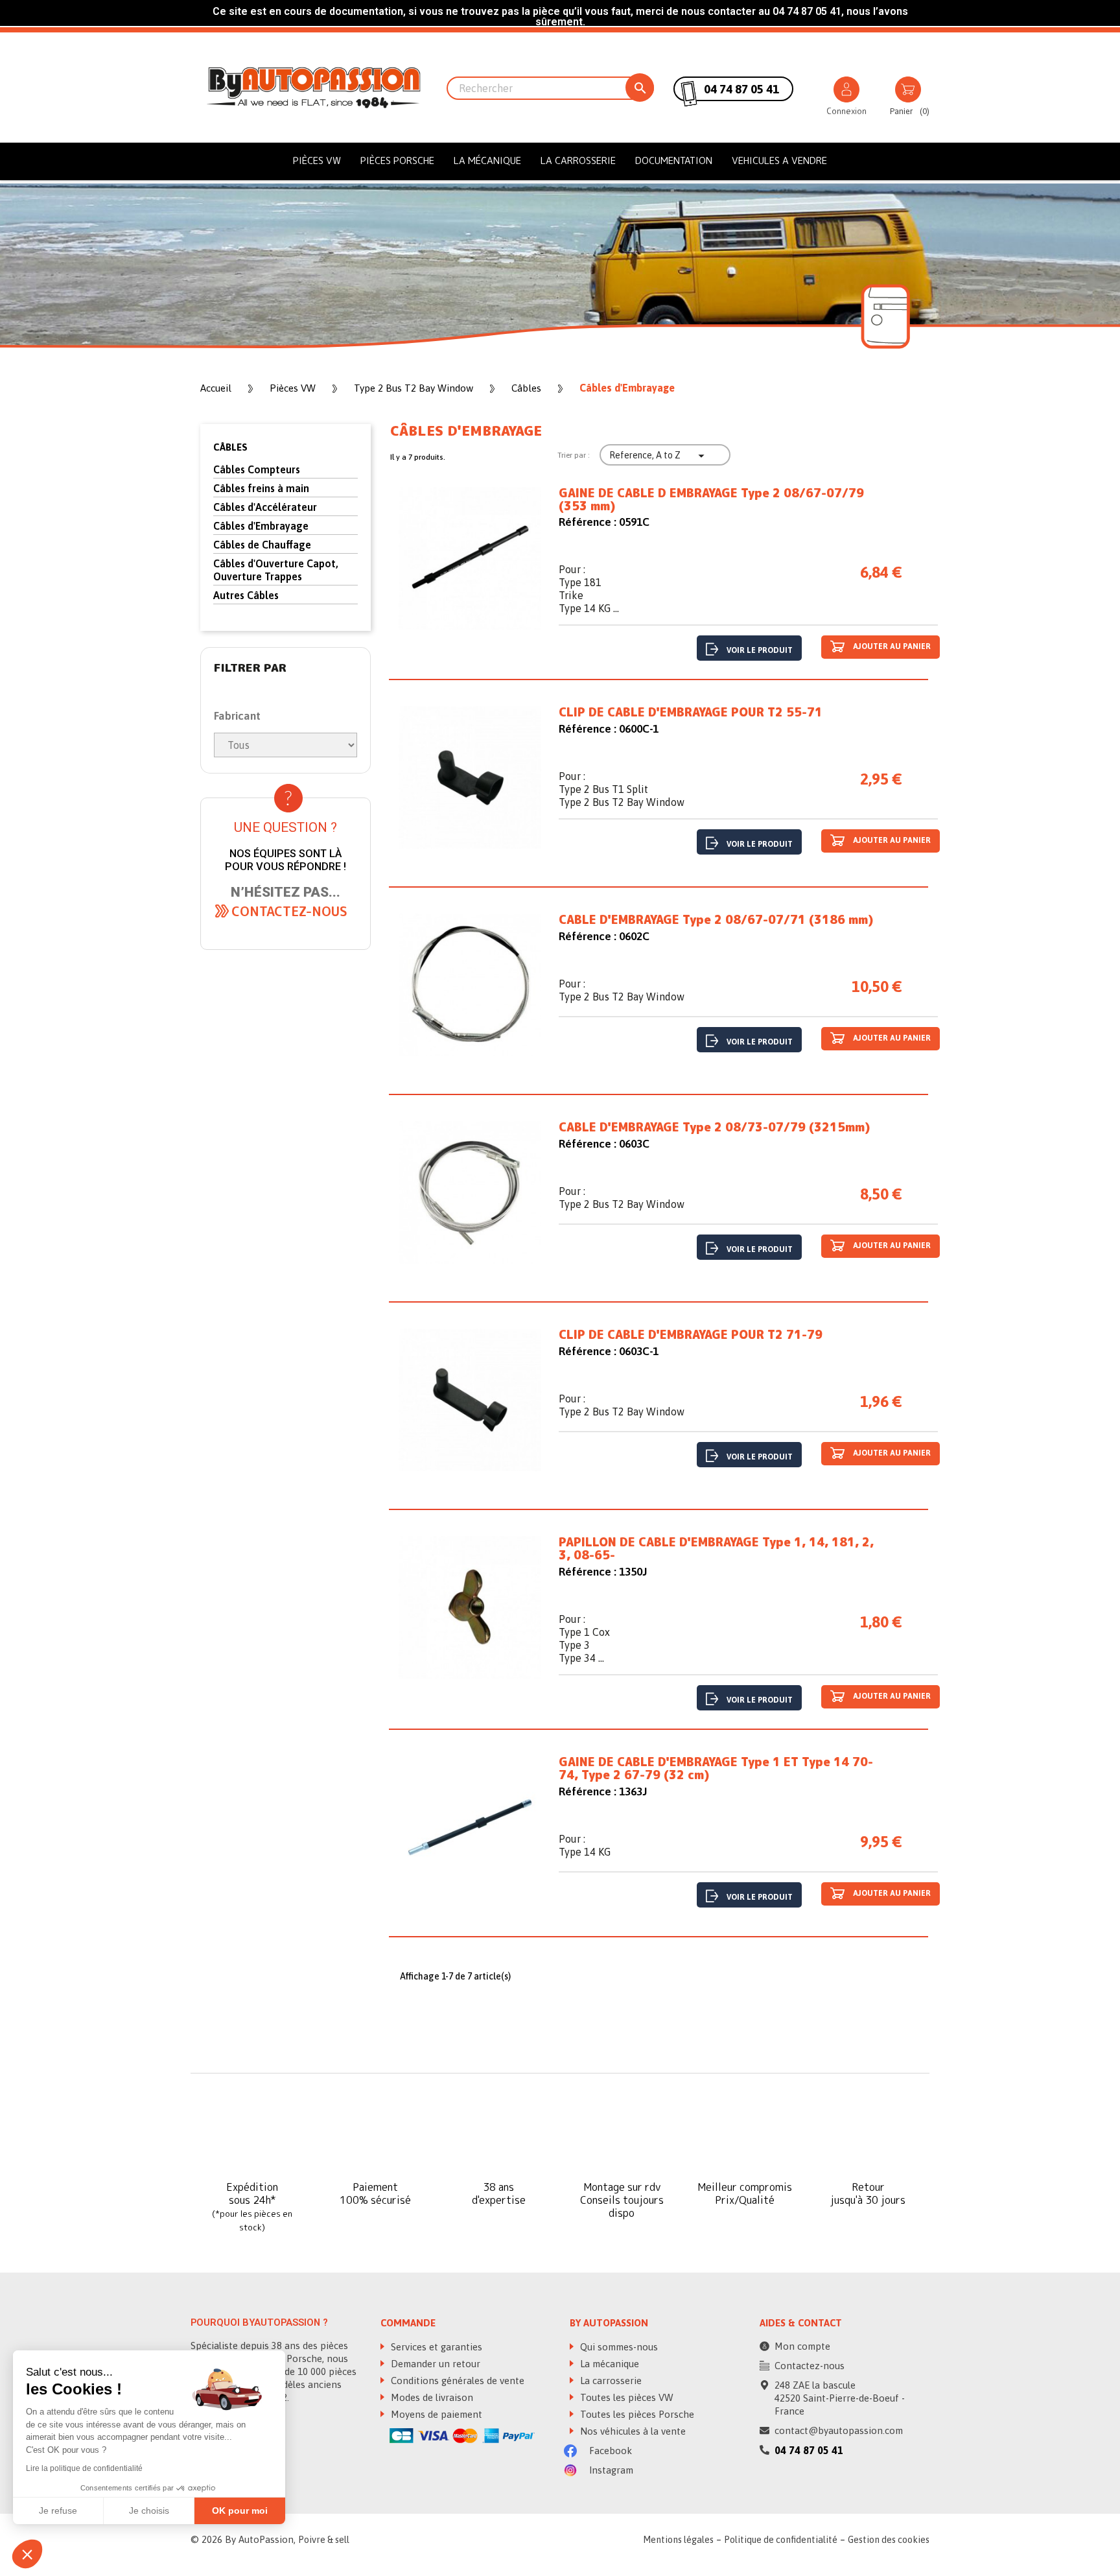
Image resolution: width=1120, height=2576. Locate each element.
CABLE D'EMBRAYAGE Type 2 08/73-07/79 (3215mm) (714, 1128)
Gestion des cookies (889, 2540)
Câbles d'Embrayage (261, 526)
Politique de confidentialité (781, 2540)
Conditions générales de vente (456, 2381)
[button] (289, 911)
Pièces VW (317, 160)
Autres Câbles (246, 595)
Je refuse (58, 2511)
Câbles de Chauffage (262, 545)
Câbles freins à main (261, 488)
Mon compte (802, 2346)
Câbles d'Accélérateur (265, 507)
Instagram (610, 2470)
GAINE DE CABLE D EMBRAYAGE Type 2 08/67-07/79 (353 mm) (711, 500)
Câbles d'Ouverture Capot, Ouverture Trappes (276, 570)
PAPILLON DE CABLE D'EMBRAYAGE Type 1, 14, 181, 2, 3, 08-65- (716, 1549)
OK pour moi (240, 2511)
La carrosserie (578, 160)
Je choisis (149, 2511)
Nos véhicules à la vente (632, 2431)
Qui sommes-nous (618, 2347)
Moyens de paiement (435, 2414)
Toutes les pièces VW (625, 2397)
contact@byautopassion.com (839, 2430)
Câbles (230, 447)
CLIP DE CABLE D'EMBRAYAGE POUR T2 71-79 (691, 1335)
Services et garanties (435, 2347)
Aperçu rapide (470, 567)
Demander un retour (434, 2364)
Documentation (674, 160)
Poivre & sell (324, 2540)
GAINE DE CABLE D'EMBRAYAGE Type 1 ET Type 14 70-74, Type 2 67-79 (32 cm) (716, 1769)
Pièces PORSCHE (397, 160)
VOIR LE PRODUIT (760, 650)
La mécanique (487, 160)
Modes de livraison (431, 2397)
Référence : (588, 522)
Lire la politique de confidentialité (84, 2468)
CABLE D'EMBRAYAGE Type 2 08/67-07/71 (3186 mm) (716, 920)
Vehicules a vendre (779, 160)
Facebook (609, 2451)
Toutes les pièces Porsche (636, 2414)
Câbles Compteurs (257, 469)
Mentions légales (678, 2540)
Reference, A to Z (659, 456)
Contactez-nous (810, 2366)
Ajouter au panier (891, 647)
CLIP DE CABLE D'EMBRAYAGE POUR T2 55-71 (691, 713)
